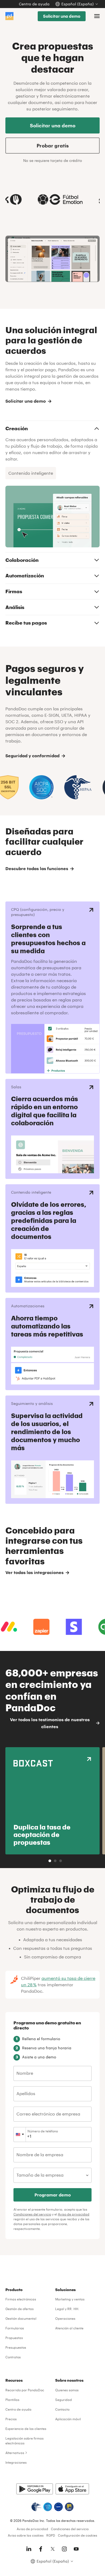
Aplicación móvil (68, 2419)
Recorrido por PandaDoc (25, 2390)
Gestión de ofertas (20, 2309)
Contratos (13, 2357)
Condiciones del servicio (32, 2214)
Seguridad (64, 2400)
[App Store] (72, 2489)
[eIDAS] (69, 2507)
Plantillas (12, 2400)
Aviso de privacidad (74, 2214)
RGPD (51, 2535)
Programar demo (53, 2195)
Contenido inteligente (31, 473)
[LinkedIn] (29, 2549)
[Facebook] (41, 2549)
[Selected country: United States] (20, 2135)
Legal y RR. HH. (67, 2309)
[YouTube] (76, 2549)
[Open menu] (97, 16)
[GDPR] (58, 2507)
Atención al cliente (69, 2328)
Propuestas (14, 2338)
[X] (52, 2549)
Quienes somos (67, 2390)
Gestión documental (21, 2318)
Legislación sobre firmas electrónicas (24, 2441)
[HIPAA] (36, 2507)
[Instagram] (64, 2549)
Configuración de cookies (78, 2535)
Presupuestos (16, 2347)
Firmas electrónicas (21, 2299)
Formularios (15, 2328)
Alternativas (15, 2453)
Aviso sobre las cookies (26, 2535)
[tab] (50, 1861)
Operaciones (65, 2318)
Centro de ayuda (34, 4)
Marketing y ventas (70, 2299)
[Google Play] (35, 2489)
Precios (11, 2419)
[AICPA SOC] (48, 2507)
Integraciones (16, 2462)
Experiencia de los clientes (26, 2429)
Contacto (62, 2409)
